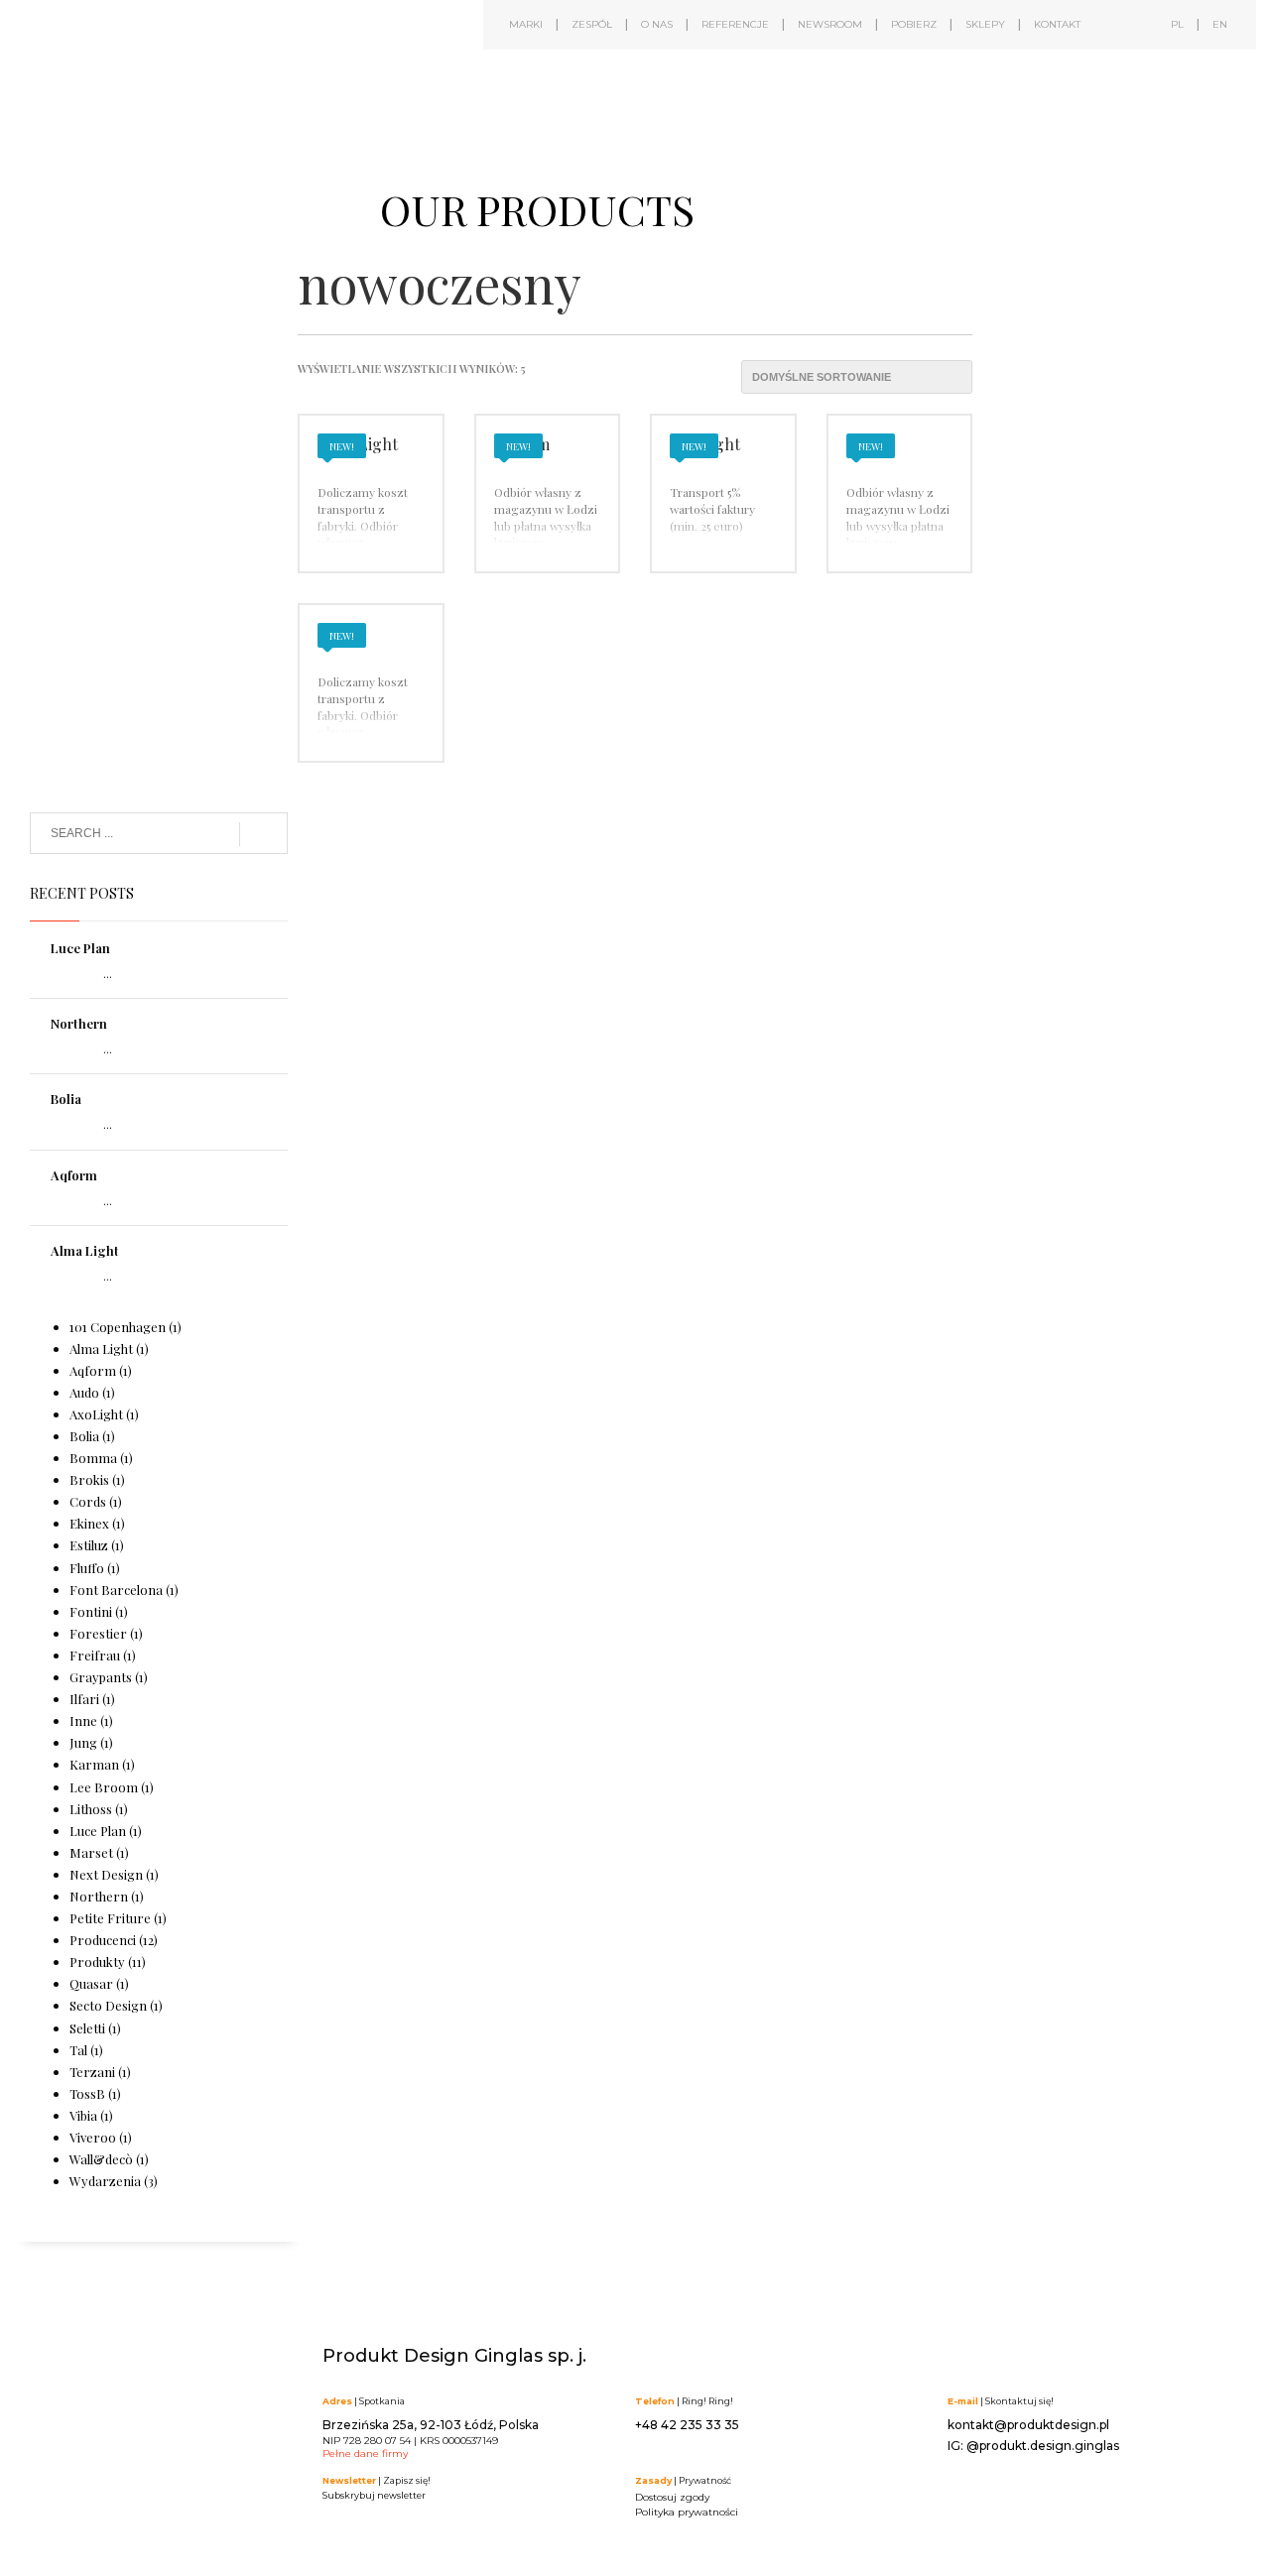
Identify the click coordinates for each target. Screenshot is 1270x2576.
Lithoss (91, 1809)
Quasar (91, 1983)
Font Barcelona (116, 1590)
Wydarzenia (105, 2181)
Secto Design (108, 2005)
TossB (87, 2093)
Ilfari (84, 1699)
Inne (83, 1720)
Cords (88, 1501)
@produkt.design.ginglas (1043, 2446)
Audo (84, 1392)
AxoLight (96, 1414)
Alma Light (85, 1250)
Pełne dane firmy (365, 2453)
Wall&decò (101, 2159)
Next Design (106, 1874)
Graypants (101, 1677)
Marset (91, 1852)
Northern (79, 1023)
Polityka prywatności (687, 2512)
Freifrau (95, 1655)
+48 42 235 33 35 (687, 2425)
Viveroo (93, 2137)
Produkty (97, 1962)
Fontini (91, 1611)
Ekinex (89, 1523)
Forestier (98, 1633)
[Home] (189, 87)
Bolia (66, 1099)
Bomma (93, 1458)
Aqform (74, 1175)
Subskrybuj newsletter (374, 2495)
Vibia (83, 2115)
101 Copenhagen (118, 1327)
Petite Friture (110, 1918)
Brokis (89, 1479)
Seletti (87, 2028)
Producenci (103, 1940)
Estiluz (89, 1545)
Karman (94, 1764)
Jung (83, 1742)
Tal (78, 2050)
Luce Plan (80, 948)
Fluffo (87, 1568)
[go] (263, 834)
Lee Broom (104, 1787)
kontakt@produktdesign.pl (1028, 2425)
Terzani (92, 2072)
